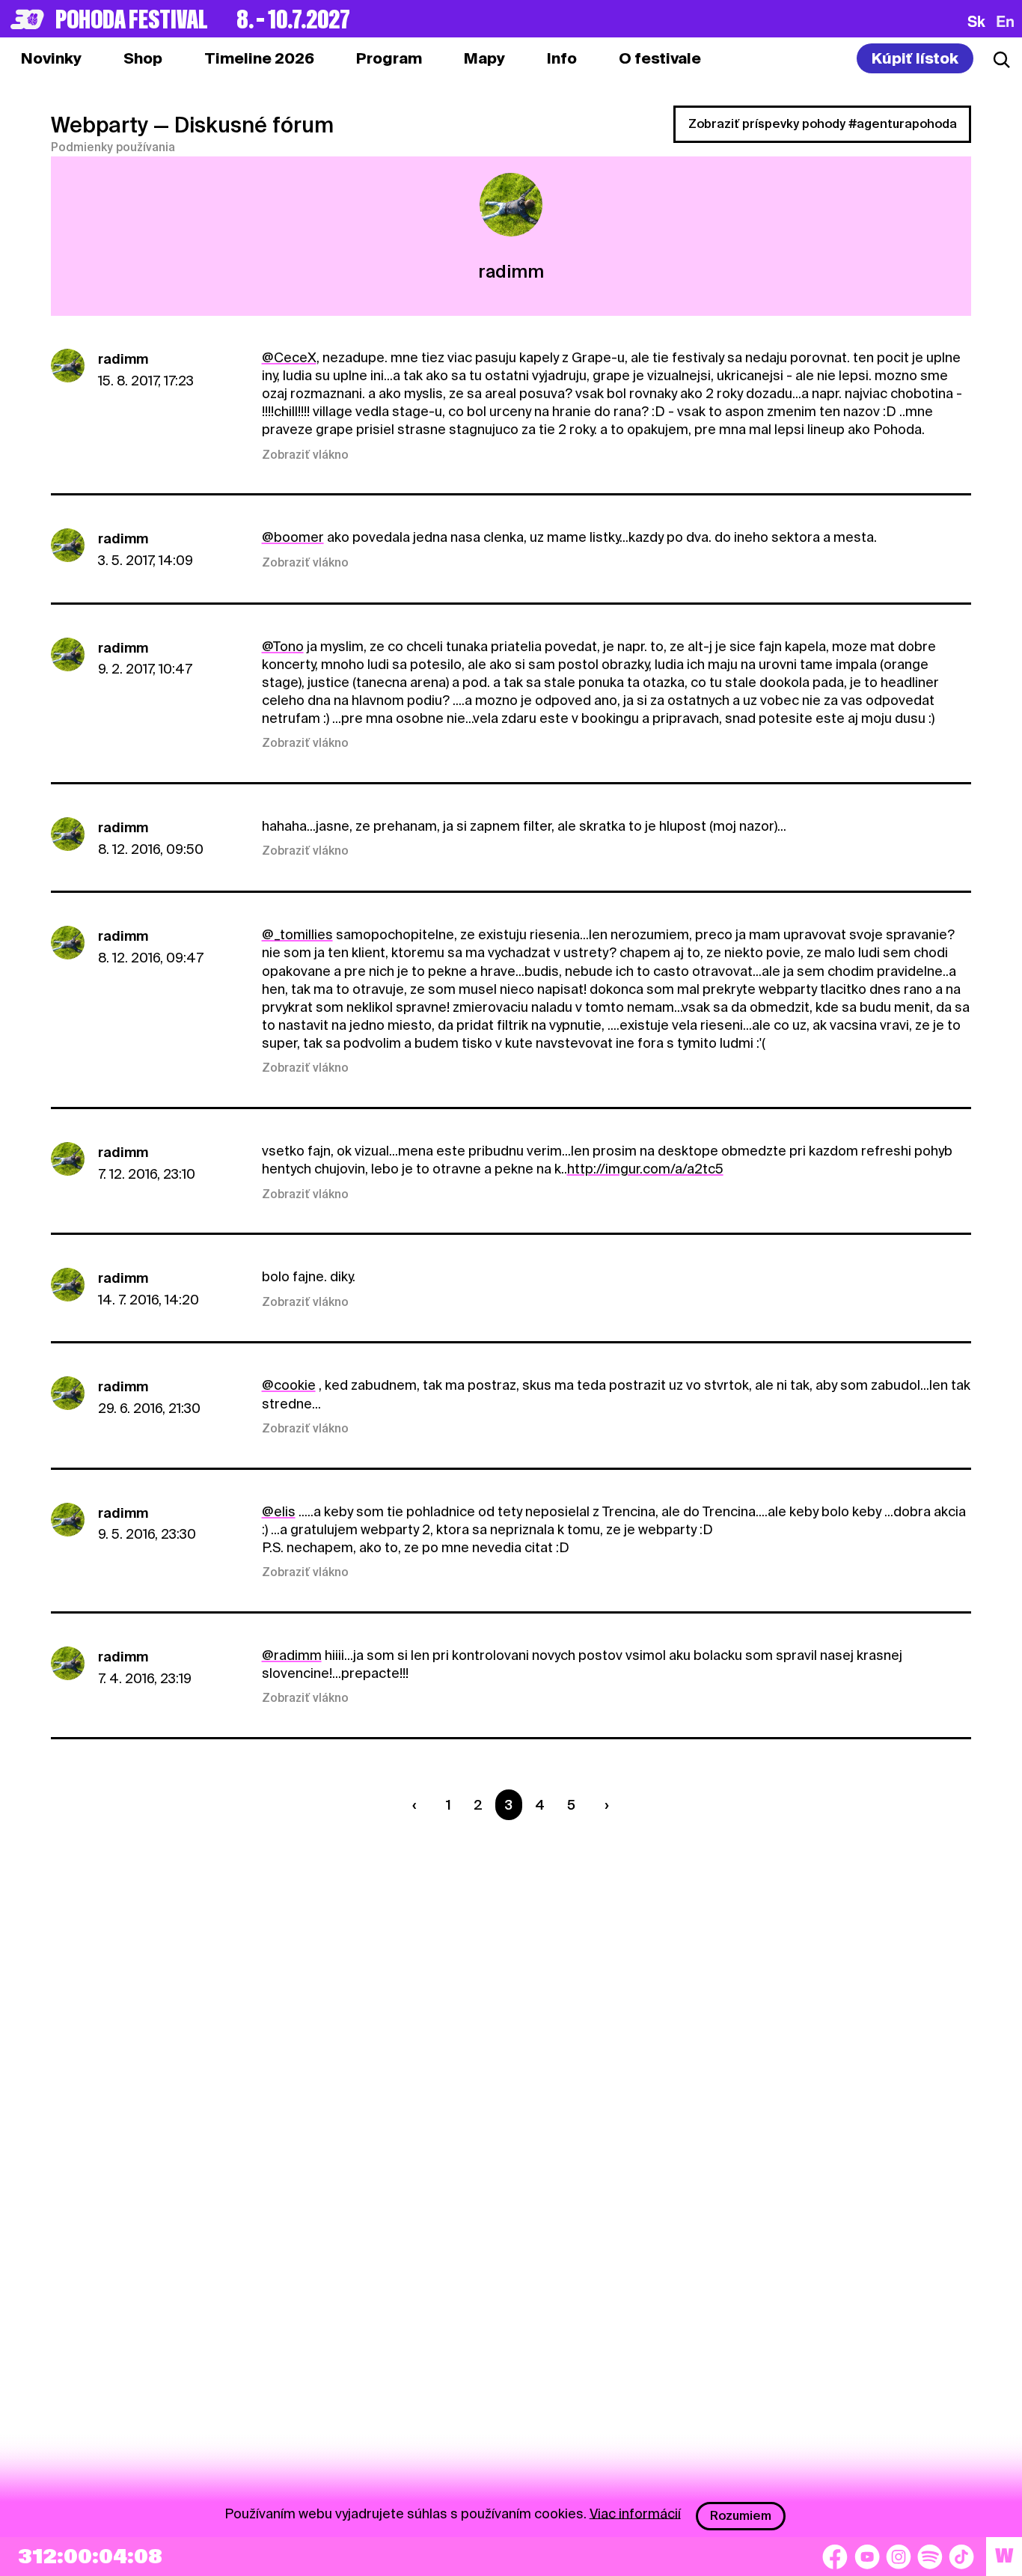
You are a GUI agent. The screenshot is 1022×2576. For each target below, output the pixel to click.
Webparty (100, 125)
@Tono (283, 646)
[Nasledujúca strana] (604, 1805)
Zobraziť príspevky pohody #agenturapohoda (823, 124)
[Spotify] (930, 2557)
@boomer (293, 537)
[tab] (143, 58)
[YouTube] (867, 2557)
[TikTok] (961, 2557)
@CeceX (289, 357)
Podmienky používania (113, 147)
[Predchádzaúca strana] (417, 1805)
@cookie (289, 1385)
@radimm (292, 1655)
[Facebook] (835, 2557)
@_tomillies (297, 934)
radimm (123, 359)
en (1005, 21)
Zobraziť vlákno (305, 455)
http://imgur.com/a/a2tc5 (645, 1169)
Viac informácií (635, 2513)
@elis (279, 1511)
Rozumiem (741, 2516)
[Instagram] (899, 2557)
